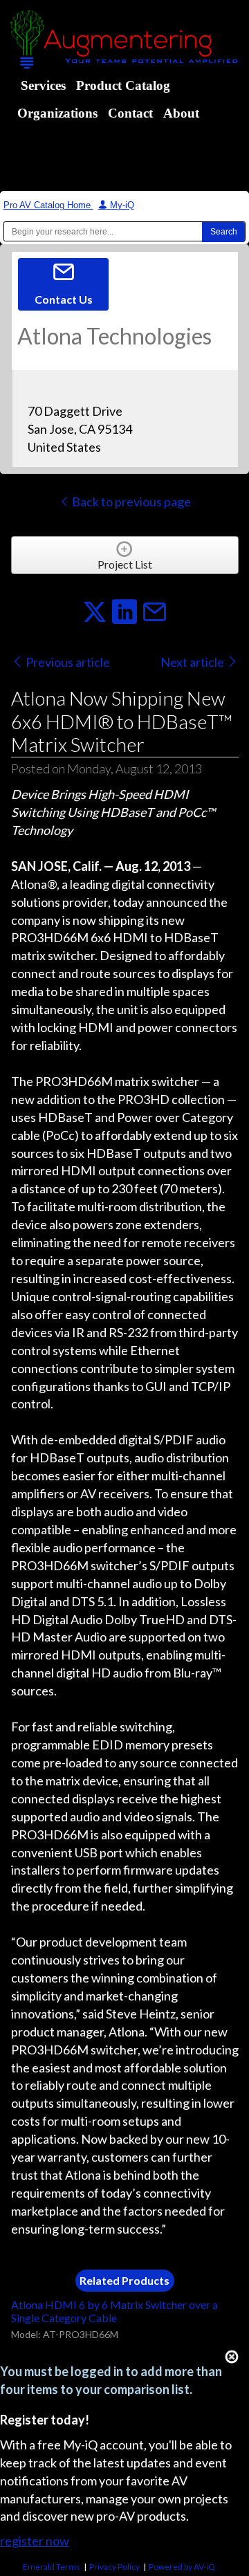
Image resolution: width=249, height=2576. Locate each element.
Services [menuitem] (43, 85)
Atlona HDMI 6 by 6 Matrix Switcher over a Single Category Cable (114, 2311)
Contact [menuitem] (130, 113)
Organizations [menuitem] (57, 113)
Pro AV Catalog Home (48, 205)
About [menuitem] (181, 113)
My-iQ (121, 205)
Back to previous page (130, 502)
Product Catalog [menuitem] (123, 85)
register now (35, 2541)
